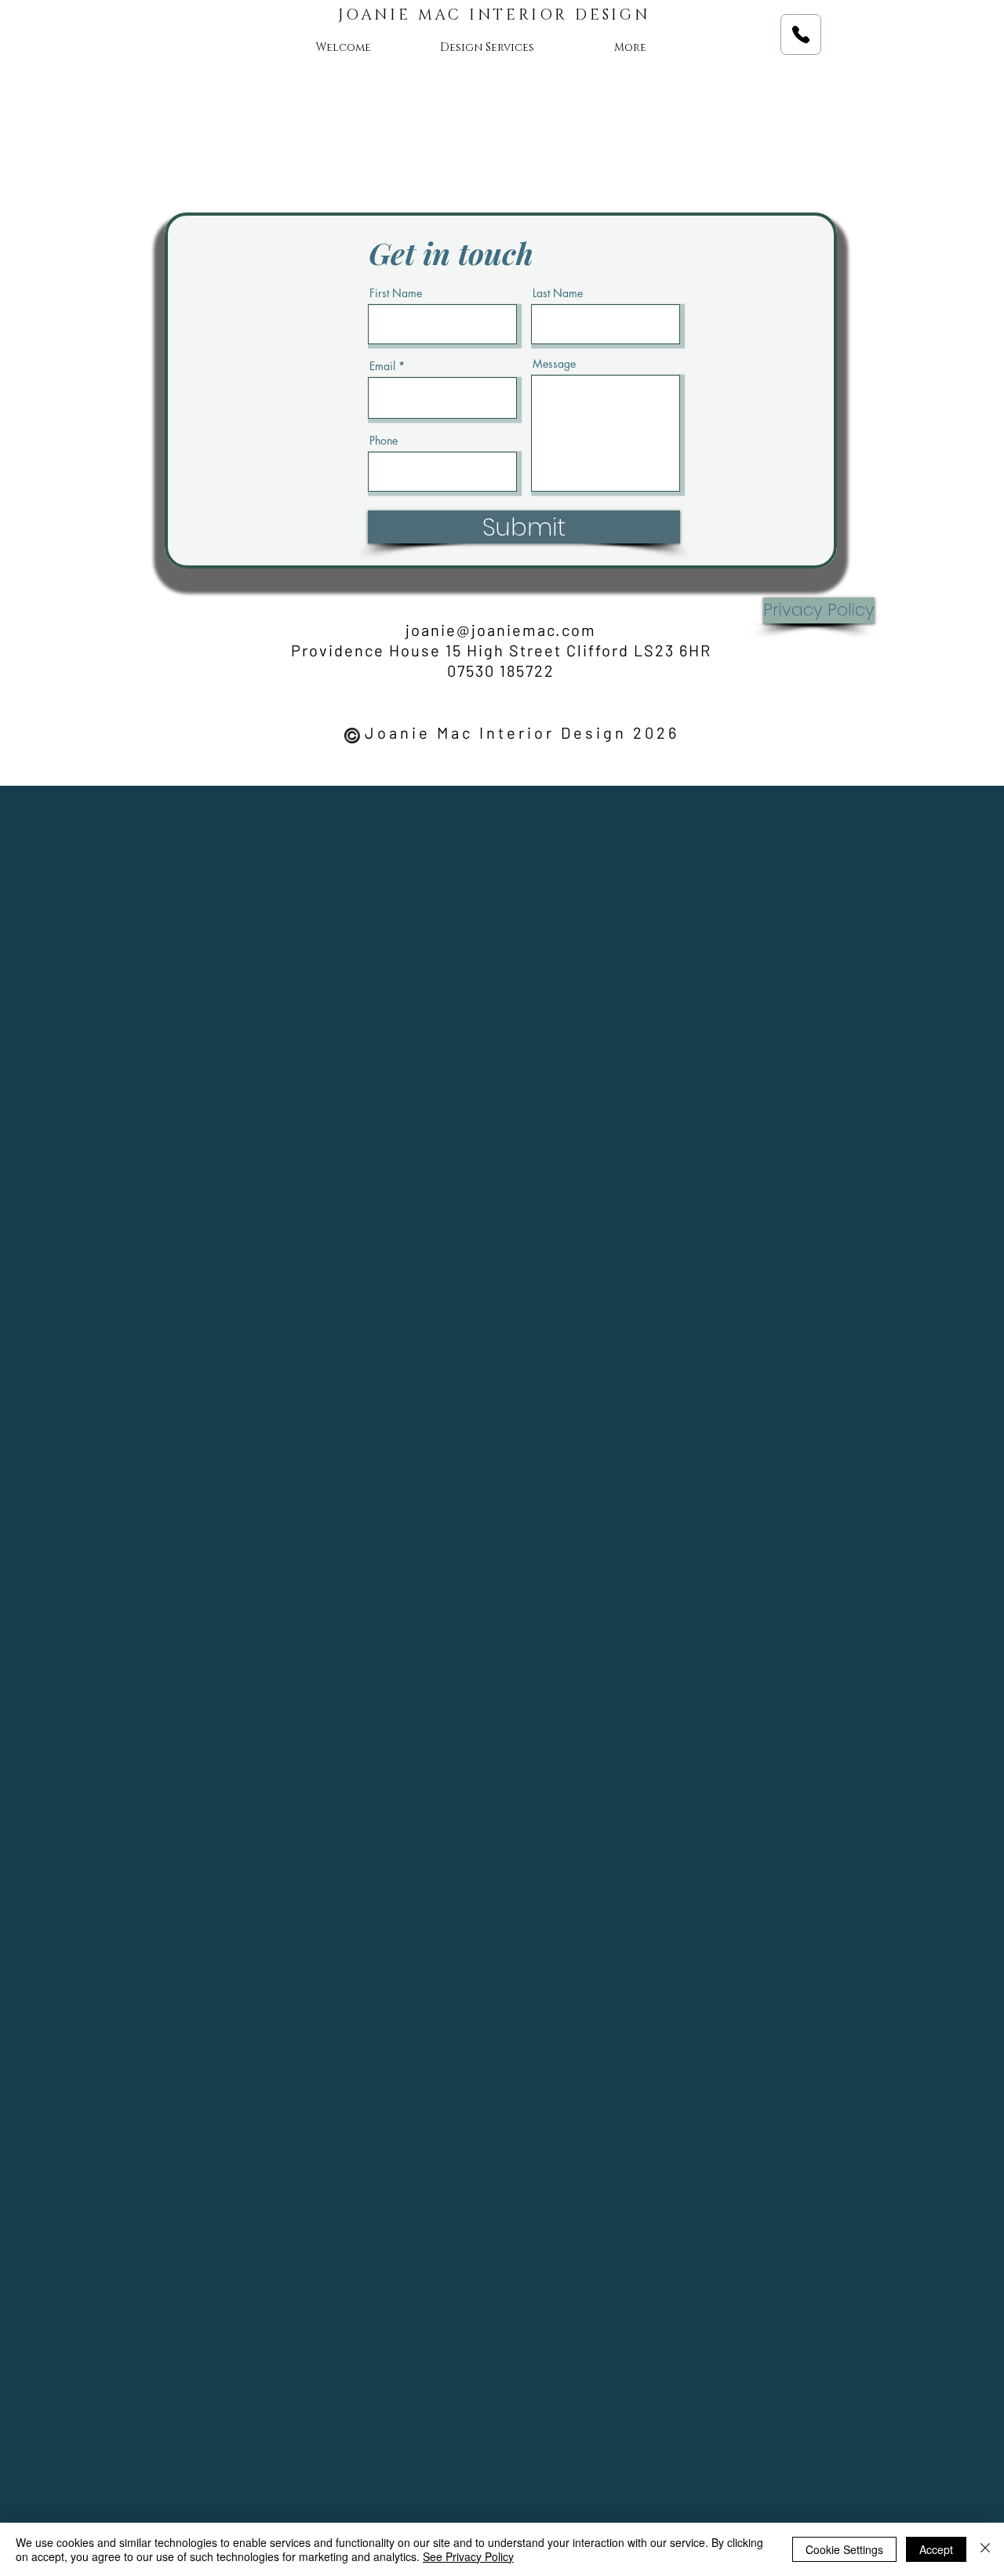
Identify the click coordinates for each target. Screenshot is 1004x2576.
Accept (936, 2549)
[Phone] (801, 35)
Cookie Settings (844, 2549)
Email (382, 366)
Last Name (558, 293)
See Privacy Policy (468, 2556)
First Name (396, 293)
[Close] (985, 2549)
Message (554, 364)
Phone (384, 441)
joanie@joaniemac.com (501, 630)
